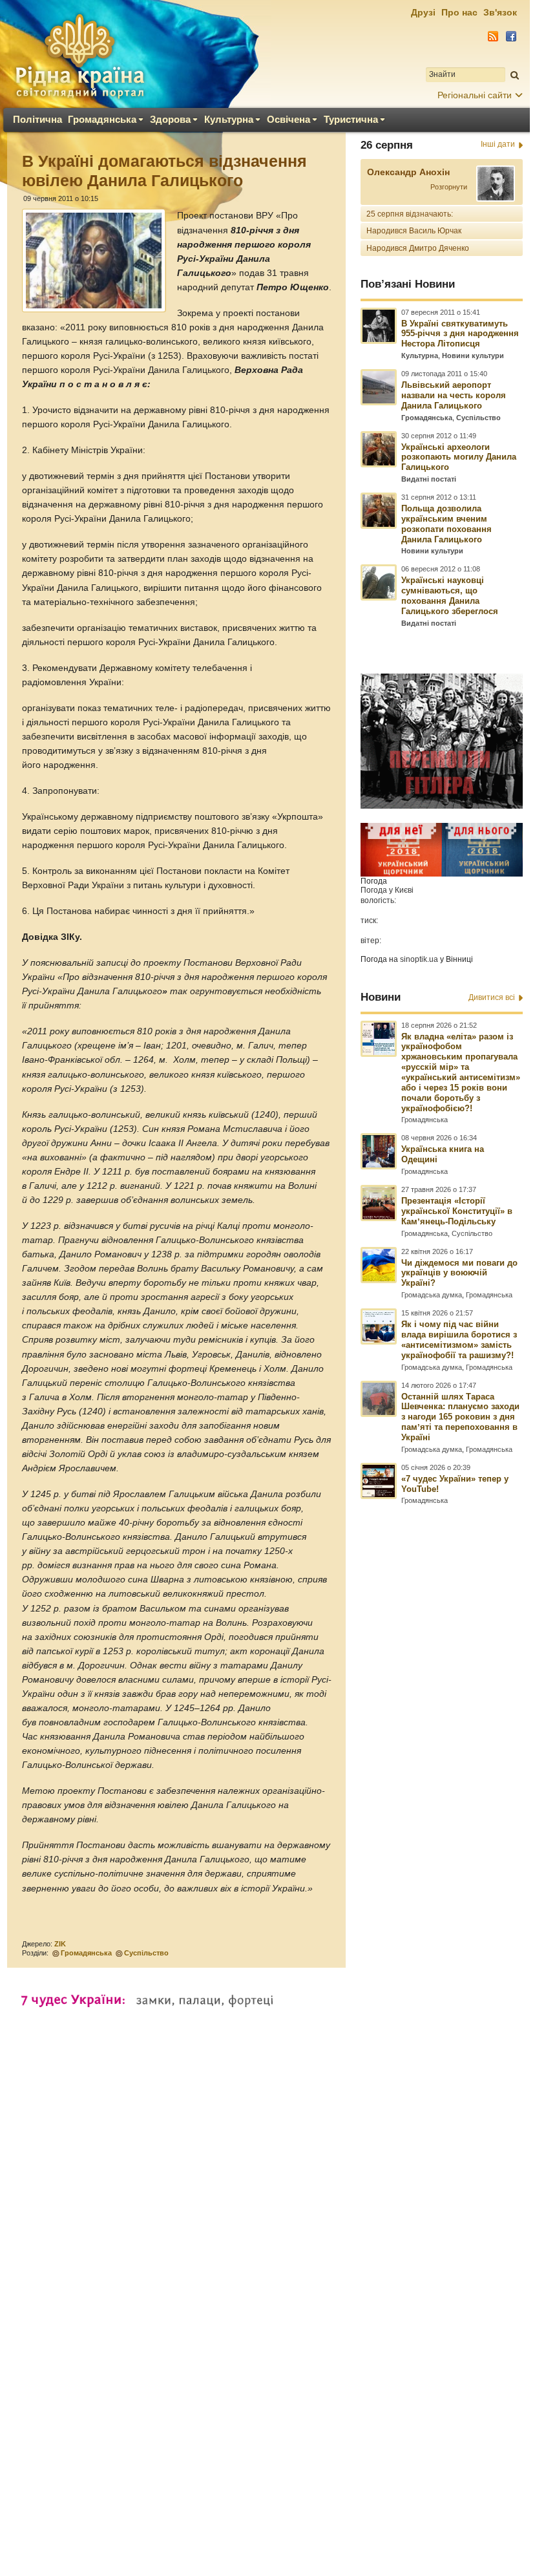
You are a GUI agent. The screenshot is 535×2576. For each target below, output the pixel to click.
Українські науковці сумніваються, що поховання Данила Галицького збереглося (450, 596)
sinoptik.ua (419, 959)
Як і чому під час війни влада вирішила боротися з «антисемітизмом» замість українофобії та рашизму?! (459, 1340)
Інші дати (498, 144)
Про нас (459, 12)
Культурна (229, 119)
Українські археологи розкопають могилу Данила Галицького (459, 457)
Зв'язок (500, 12)
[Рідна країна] (79, 56)
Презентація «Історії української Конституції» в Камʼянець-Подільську (457, 1211)
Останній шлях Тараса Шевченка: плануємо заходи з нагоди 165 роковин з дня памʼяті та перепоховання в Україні (460, 1417)
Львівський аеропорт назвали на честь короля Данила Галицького (454, 395)
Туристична (351, 119)
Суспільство (146, 1953)
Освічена (288, 119)
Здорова (170, 119)
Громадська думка (432, 1295)
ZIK (60, 1944)
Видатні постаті (429, 479)
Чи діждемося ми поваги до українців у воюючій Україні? (459, 1273)
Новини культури (473, 356)
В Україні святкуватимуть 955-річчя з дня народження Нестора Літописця (460, 334)
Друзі (423, 12)
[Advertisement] (265, 2191)
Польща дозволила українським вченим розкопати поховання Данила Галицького (446, 524)
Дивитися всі (492, 997)
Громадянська (102, 119)
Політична (37, 119)
